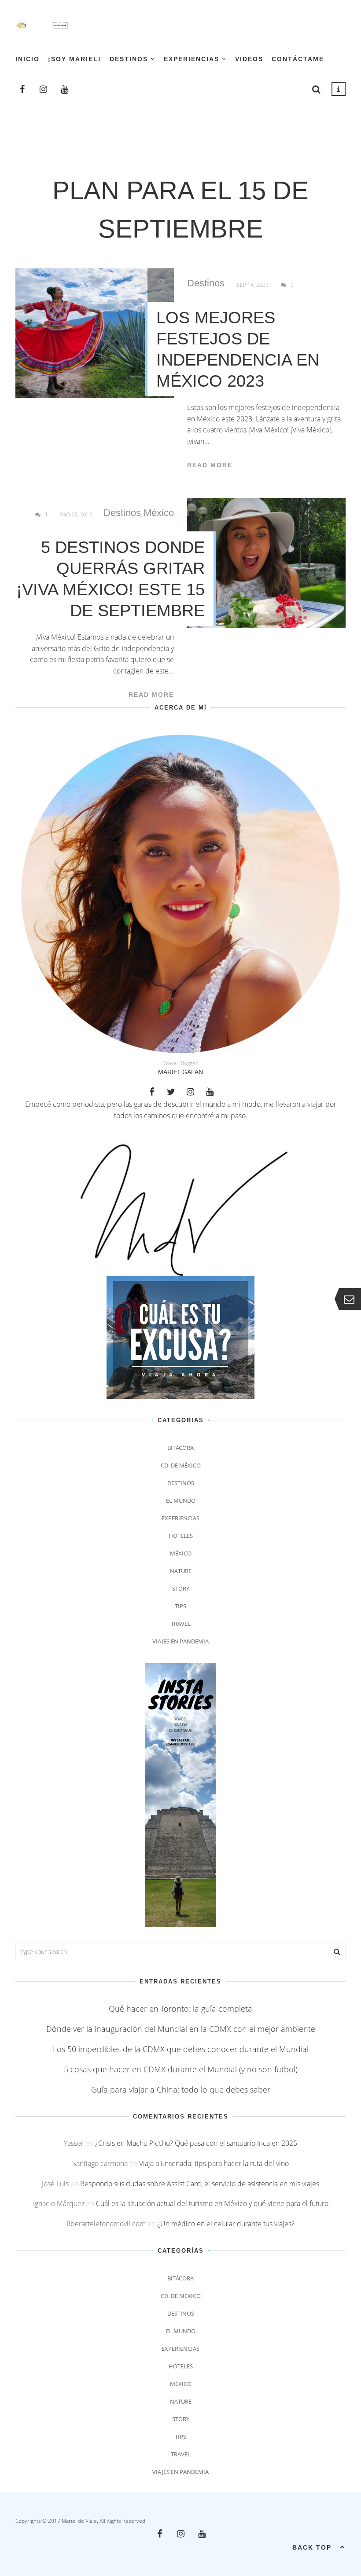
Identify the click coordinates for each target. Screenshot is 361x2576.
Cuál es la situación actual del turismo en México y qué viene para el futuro (212, 2203)
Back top (312, 2547)
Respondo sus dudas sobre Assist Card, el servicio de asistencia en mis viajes (200, 2184)
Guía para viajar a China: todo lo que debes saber (181, 2089)
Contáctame (298, 59)
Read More (210, 465)
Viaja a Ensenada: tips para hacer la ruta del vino (214, 2163)
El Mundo (181, 1500)
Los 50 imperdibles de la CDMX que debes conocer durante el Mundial (181, 2049)
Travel (181, 1624)
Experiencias (192, 59)
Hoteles (181, 1536)
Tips (180, 1606)
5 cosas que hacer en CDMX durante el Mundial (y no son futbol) (181, 2069)
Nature (181, 1571)
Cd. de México (181, 1465)
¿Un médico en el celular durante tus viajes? (226, 2224)
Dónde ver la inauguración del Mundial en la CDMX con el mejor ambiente (181, 2029)
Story (181, 1588)
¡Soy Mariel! (75, 59)
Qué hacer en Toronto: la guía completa (180, 2009)
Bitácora (180, 1448)
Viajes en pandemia (180, 1641)
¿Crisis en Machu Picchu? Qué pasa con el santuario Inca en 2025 (196, 2143)
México (159, 513)
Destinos (129, 59)
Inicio (28, 59)
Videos (249, 59)
